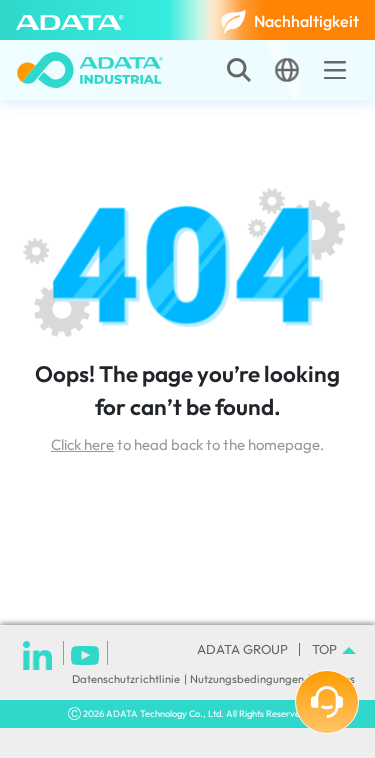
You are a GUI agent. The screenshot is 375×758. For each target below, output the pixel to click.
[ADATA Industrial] (90, 70)
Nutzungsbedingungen (247, 679)
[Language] (287, 70)
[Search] (239, 70)
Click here (82, 444)
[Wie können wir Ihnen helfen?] (327, 702)
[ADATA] (70, 20)
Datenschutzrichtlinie (126, 679)
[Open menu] (335, 70)
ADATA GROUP (242, 649)
